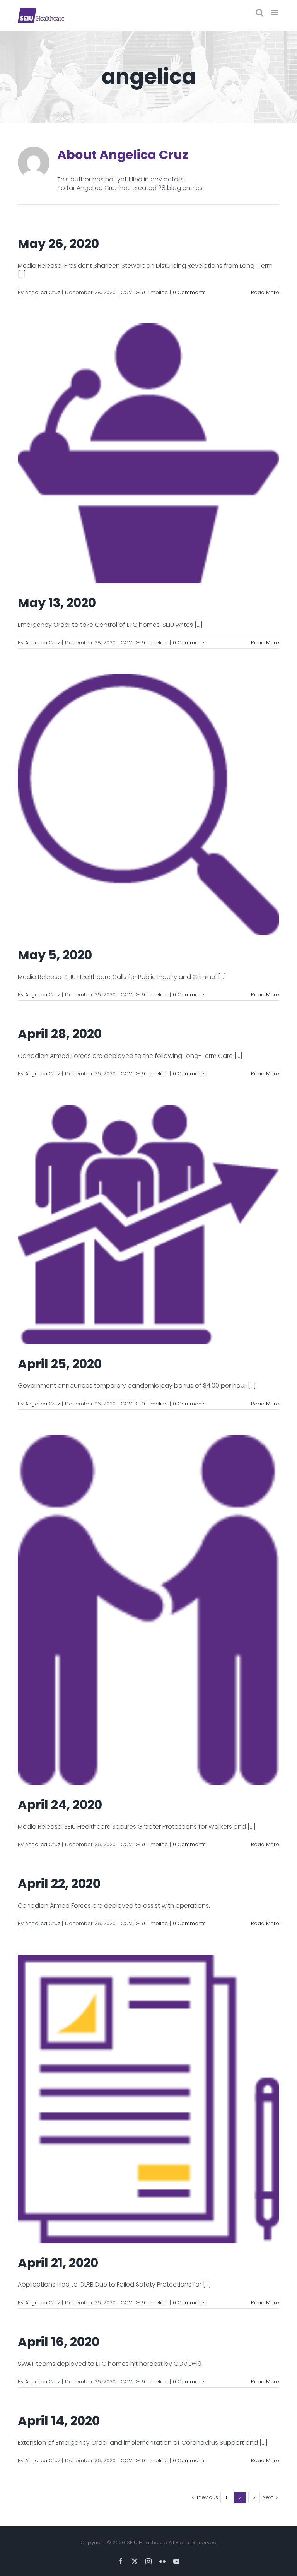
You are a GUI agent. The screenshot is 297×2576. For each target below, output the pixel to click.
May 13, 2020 (57, 603)
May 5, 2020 (55, 955)
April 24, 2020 (60, 1805)
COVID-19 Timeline (144, 292)
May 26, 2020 (58, 244)
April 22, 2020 (59, 1884)
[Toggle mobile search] (259, 13)
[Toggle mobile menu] (275, 13)
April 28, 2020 (60, 1034)
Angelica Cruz (43, 292)
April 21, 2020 (58, 2263)
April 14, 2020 (59, 2421)
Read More (265, 292)
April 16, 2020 (59, 2342)
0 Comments (189, 292)
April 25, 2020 (60, 1364)
